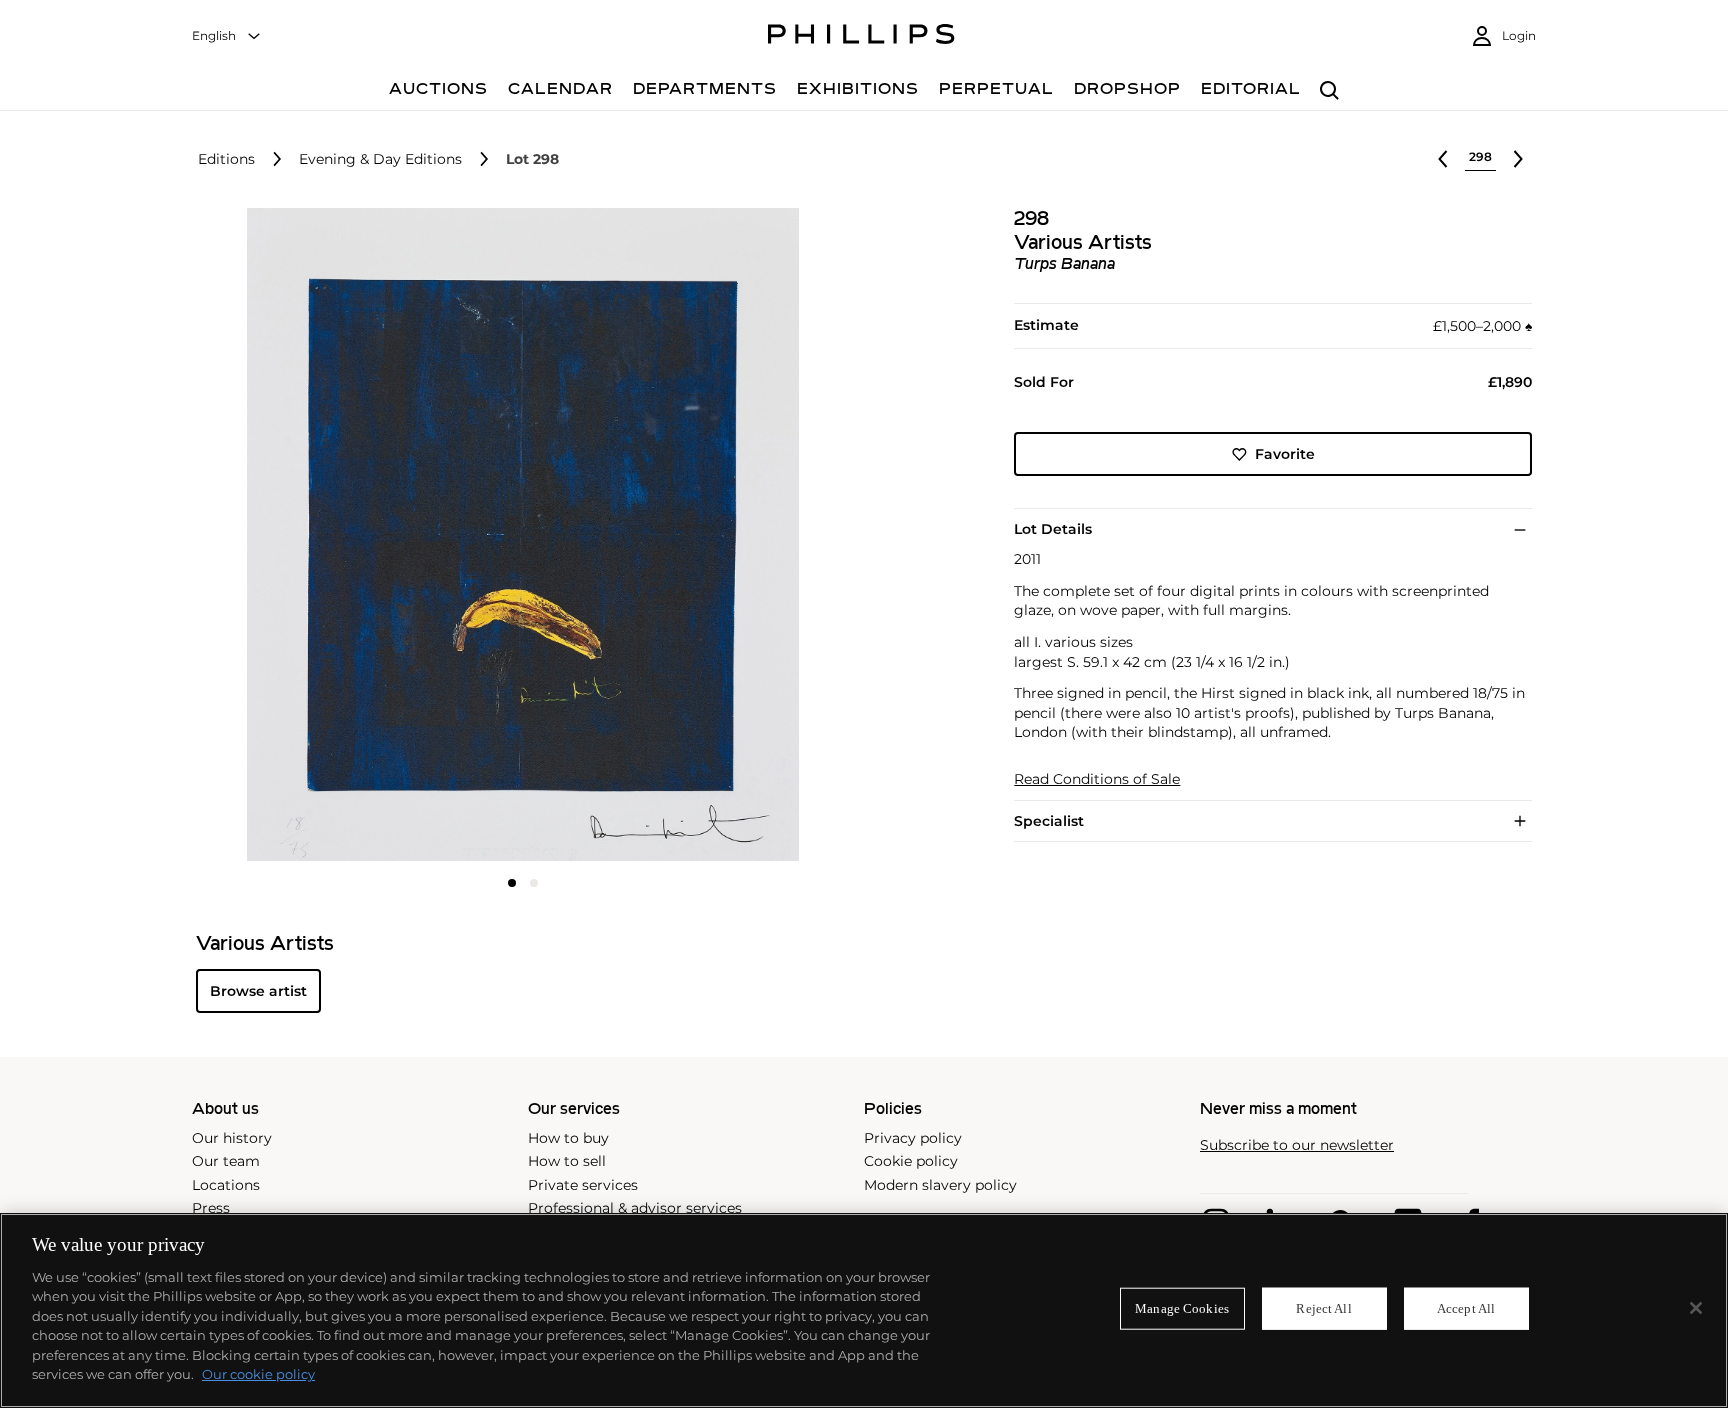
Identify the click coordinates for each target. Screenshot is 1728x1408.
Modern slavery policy (940, 1185)
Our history (232, 1138)
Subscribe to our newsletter (1297, 1145)
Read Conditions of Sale (1097, 779)
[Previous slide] (305, 537)
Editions (226, 159)
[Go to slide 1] (512, 883)
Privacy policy (913, 1138)
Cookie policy (911, 1161)
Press (211, 1208)
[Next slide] (741, 537)
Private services (583, 1185)
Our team (226, 1161)
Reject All (1323, 1308)
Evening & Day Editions (380, 159)
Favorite (1285, 454)
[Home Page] (861, 37)
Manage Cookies (1182, 1308)
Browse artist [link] (258, 991)
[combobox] (227, 36)
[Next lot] (1518, 159)
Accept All (1466, 1308)
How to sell (567, 1161)
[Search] (1329, 91)
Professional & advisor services (635, 1208)
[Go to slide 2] (534, 883)
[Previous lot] (1443, 159)
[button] (517, 535)
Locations (226, 1185)
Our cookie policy (258, 1374)
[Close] (1696, 1308)
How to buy (568, 1138)
